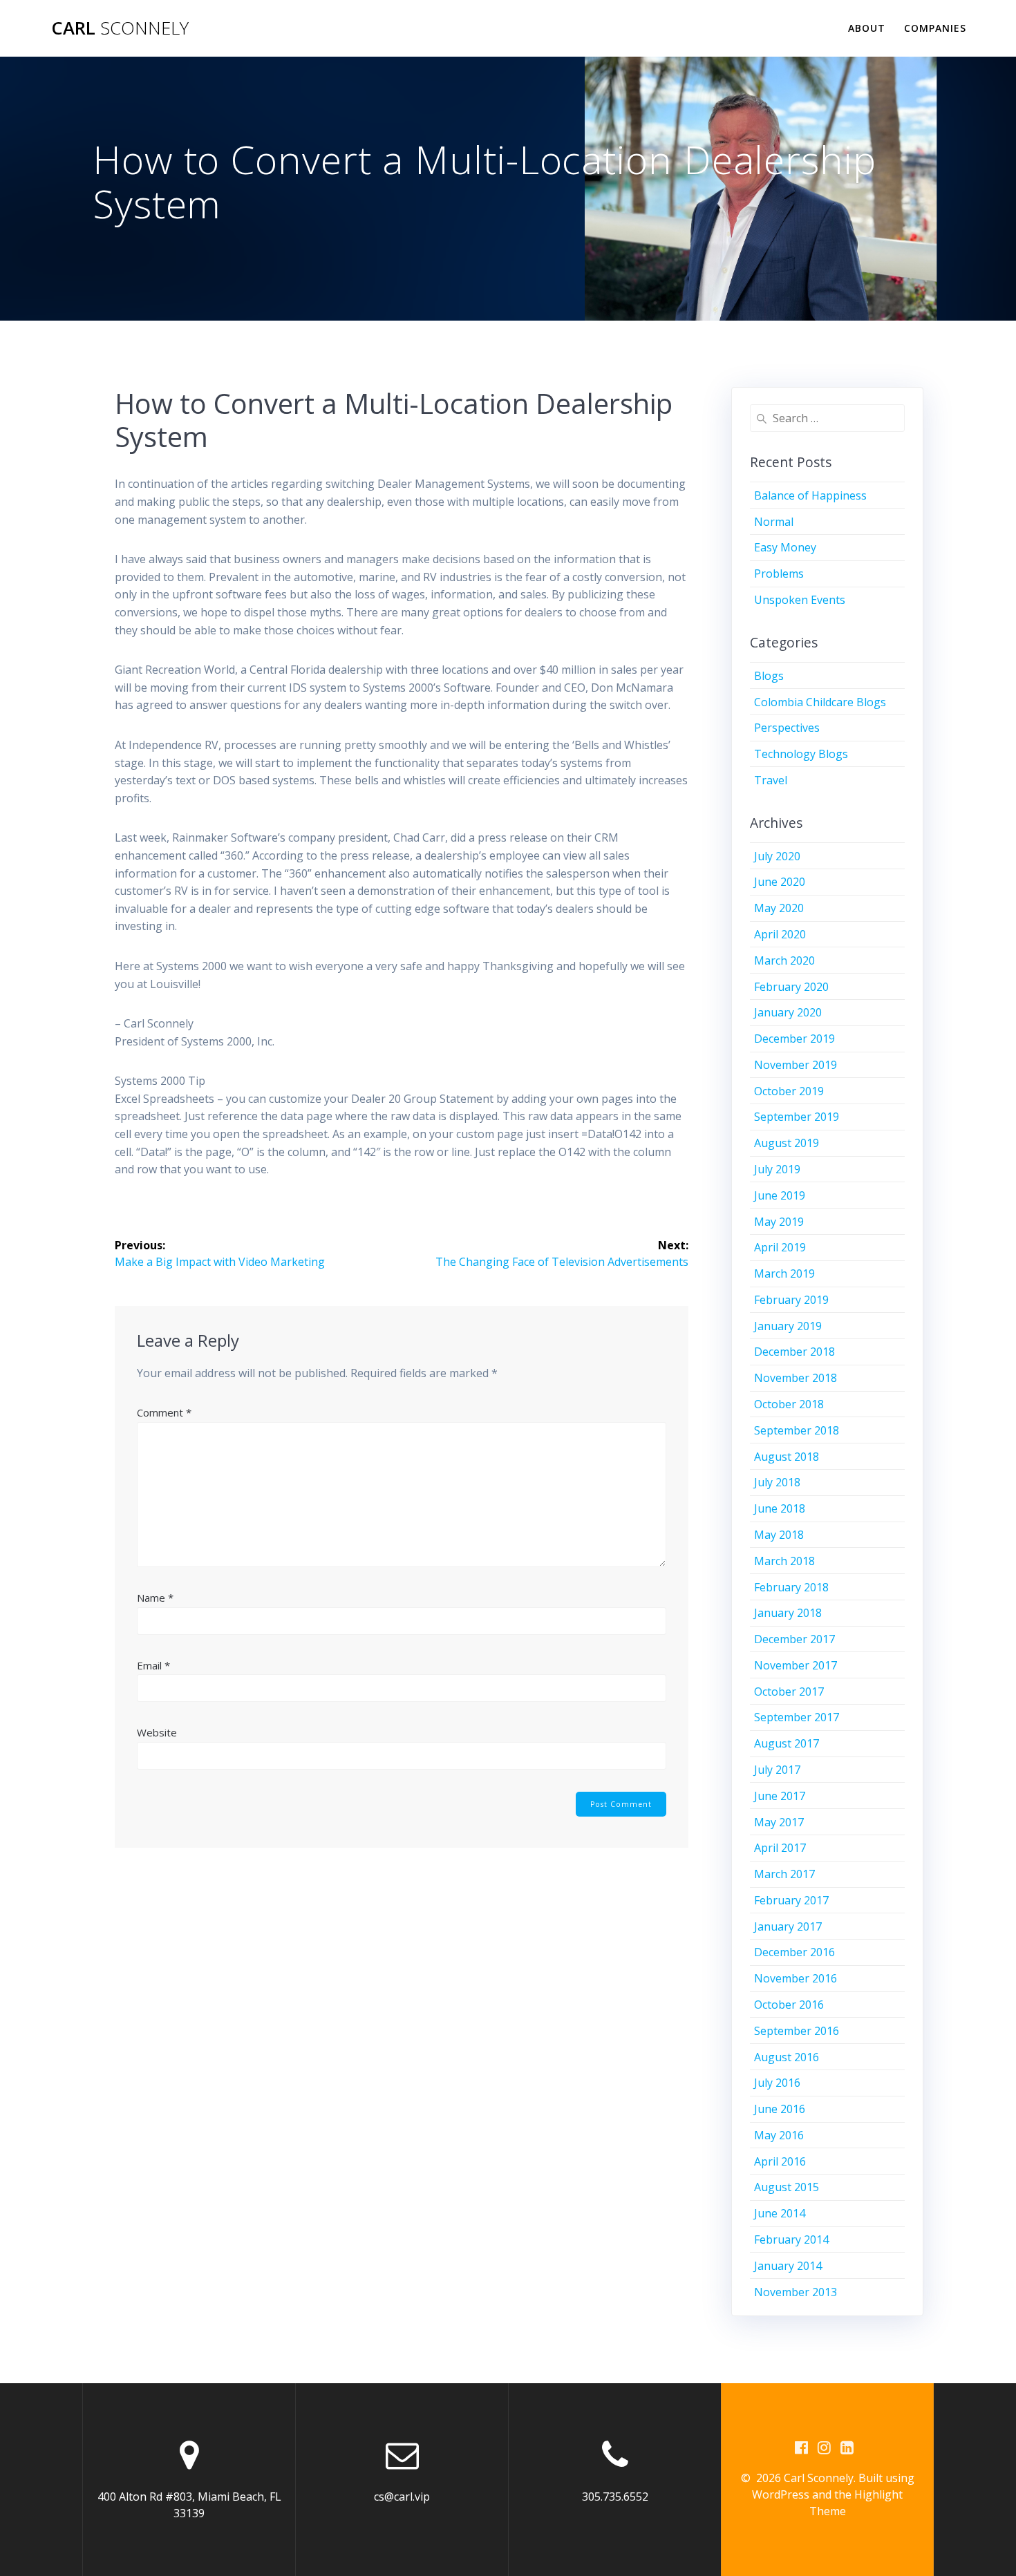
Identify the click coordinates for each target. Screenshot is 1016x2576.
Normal (774, 522)
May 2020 (779, 908)
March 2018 (784, 1561)
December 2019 (794, 1039)
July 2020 (777, 856)
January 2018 (788, 1613)
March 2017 (784, 1874)
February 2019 (791, 1300)
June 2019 (780, 1195)
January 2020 (788, 1012)
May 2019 (779, 1222)
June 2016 (780, 2109)
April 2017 (780, 1848)
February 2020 (791, 987)
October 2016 (789, 2005)
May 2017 (779, 1822)
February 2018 (791, 1587)
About (867, 28)
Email (153, 1665)
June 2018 (780, 1508)
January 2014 (788, 2266)
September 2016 (797, 2031)
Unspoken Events (800, 600)
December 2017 (794, 1639)
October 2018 (789, 1404)
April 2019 (780, 1247)
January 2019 (788, 1326)
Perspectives (787, 728)
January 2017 (788, 1926)
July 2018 (777, 1482)
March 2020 (784, 960)
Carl (120, 28)
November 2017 (796, 1665)
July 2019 (777, 1169)
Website (157, 1732)
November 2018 (796, 1378)
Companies (935, 28)
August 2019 (787, 1143)
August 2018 (787, 1457)
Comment (164, 1412)
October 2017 (789, 1692)
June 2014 (780, 2213)
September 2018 (797, 1430)
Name (155, 1598)
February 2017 (791, 1900)
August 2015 (787, 2187)
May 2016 (779, 2135)
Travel (771, 780)
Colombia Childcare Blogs (820, 702)
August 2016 (787, 2057)
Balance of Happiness (810, 495)
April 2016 (780, 2161)
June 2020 (780, 882)
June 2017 (780, 1796)
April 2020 (780, 934)
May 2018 (779, 1535)
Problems (779, 574)
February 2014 (791, 2239)
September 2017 (797, 1717)
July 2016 (777, 2083)
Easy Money (785, 547)
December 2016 (794, 1952)
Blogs (769, 676)
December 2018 (794, 1352)
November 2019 (796, 1065)
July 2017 (777, 1770)
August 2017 (787, 1743)
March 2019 (784, 1273)
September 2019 (797, 1117)
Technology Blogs (801, 754)
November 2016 (796, 1978)
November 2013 (796, 2292)
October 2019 (789, 1091)
